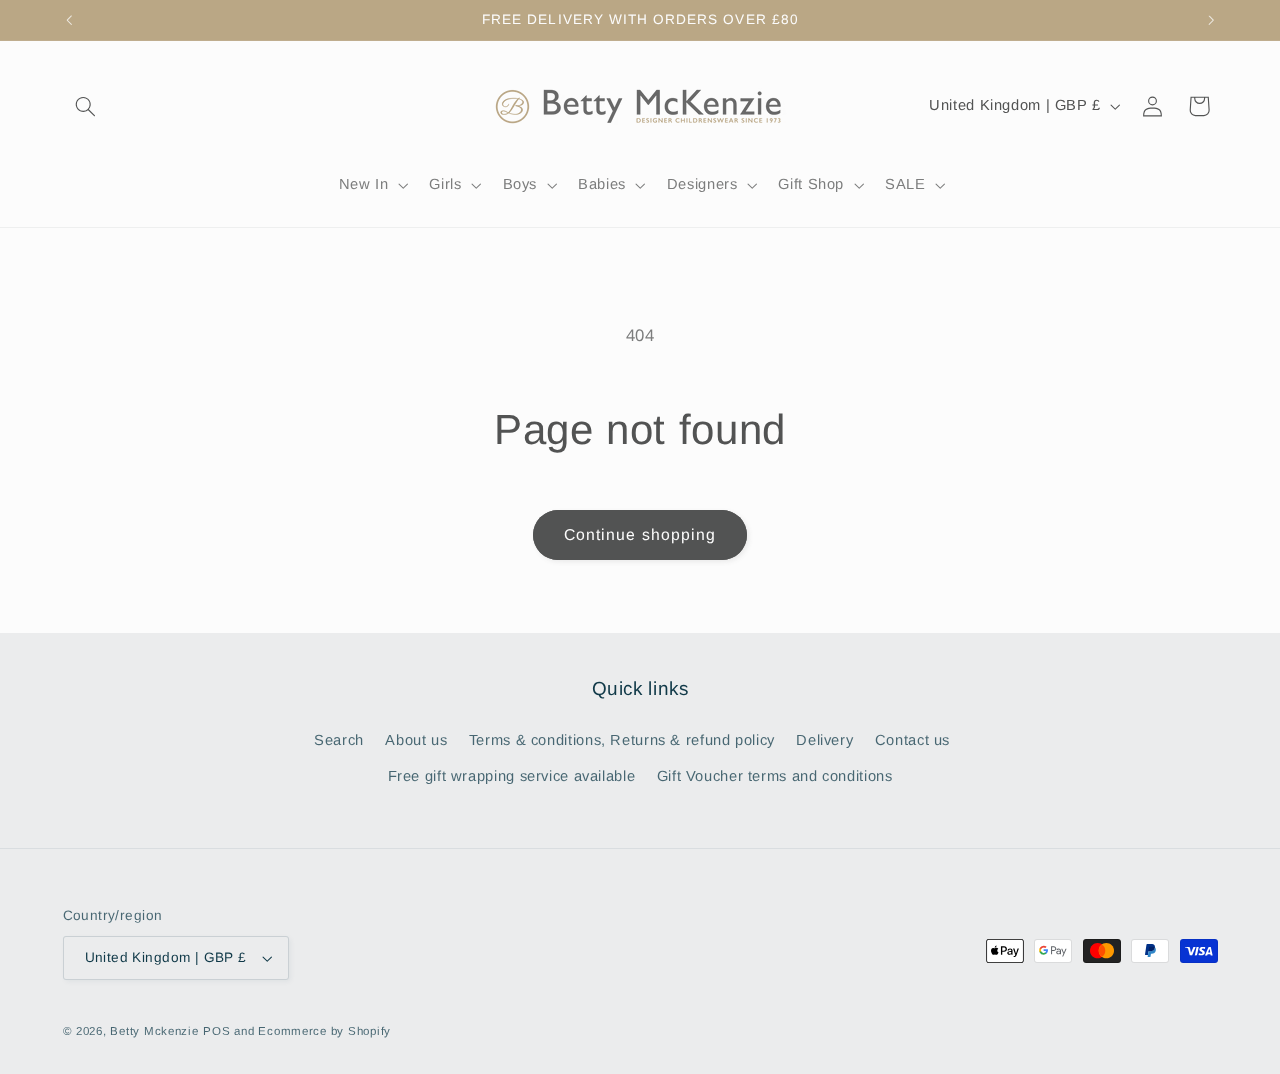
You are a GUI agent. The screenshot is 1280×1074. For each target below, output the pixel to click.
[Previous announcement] (69, 20)
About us (416, 740)
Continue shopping (640, 534)
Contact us (912, 740)
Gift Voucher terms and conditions (775, 776)
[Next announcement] (1211, 20)
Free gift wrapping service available (512, 776)
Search (339, 740)
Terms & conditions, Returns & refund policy (622, 740)
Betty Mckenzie (154, 1031)
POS (216, 1031)
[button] (86, 106)
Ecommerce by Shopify (324, 1031)
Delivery (824, 740)
